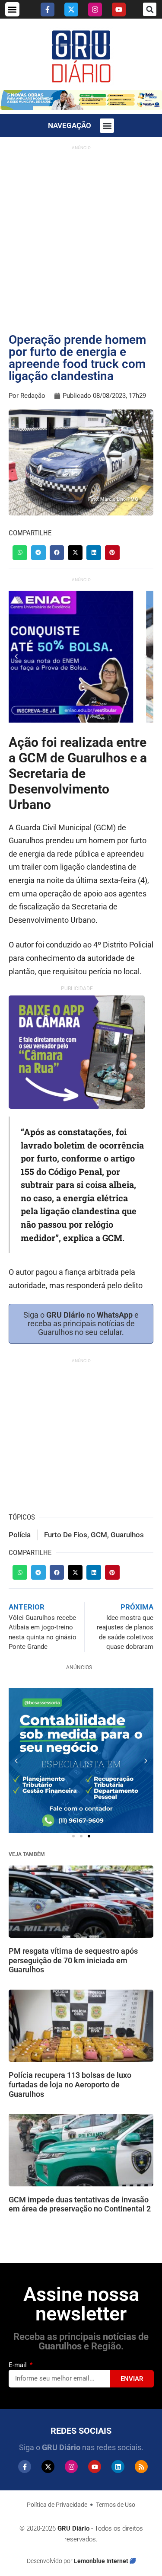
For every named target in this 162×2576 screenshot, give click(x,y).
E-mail (19, 2365)
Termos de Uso (116, 2505)
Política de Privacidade (57, 2505)
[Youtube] (119, 10)
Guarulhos (127, 1535)
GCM (99, 1535)
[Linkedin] (118, 2467)
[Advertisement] (81, 235)
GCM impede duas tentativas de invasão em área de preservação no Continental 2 (80, 2204)
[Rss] (141, 2467)
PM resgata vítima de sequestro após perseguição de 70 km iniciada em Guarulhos (73, 1960)
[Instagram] (95, 10)
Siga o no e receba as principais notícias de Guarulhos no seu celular (81, 1323)
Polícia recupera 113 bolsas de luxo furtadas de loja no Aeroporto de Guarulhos (70, 2084)
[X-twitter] (71, 10)
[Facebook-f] (48, 10)
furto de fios (66, 1535)
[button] (12, 9)
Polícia (20, 1535)
